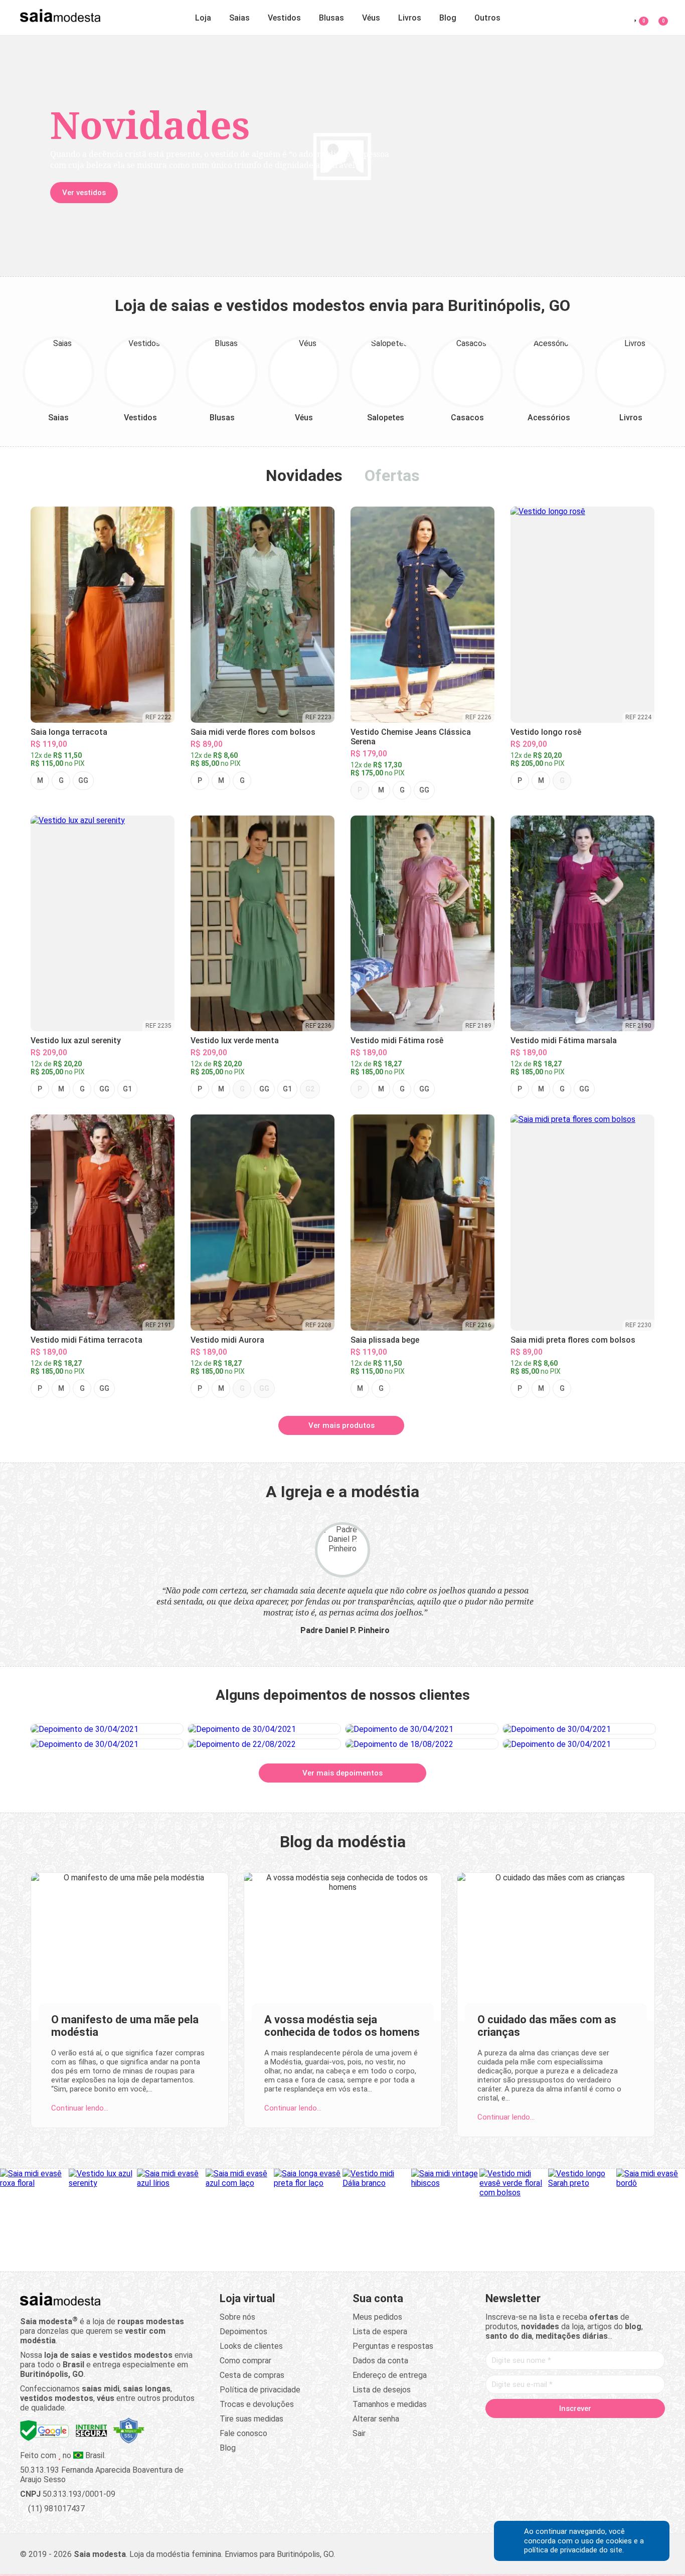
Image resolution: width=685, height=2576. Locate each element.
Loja (203, 18)
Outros (487, 18)
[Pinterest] (575, 2430)
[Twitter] (537, 2430)
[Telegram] (632, 2430)
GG (83, 780)
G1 (127, 1089)
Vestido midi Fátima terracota (87, 1340)
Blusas (331, 18)
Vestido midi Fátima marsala (564, 1040)
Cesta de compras (252, 2375)
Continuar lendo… (80, 2108)
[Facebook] (518, 2430)
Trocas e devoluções (257, 2404)
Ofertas (392, 475)
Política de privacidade (260, 2390)
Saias (239, 18)
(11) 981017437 (55, 2509)
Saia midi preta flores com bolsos (573, 1340)
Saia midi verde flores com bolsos (253, 732)
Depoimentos (243, 2331)
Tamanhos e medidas (390, 2404)
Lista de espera (380, 2331)
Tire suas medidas (251, 2419)
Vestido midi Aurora (227, 1340)
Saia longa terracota (69, 732)
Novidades (304, 475)
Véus (371, 18)
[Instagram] (556, 2430)
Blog (448, 18)
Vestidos (284, 18)
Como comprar (245, 2361)
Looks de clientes (251, 2346)
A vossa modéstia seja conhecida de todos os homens (342, 2026)
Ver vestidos (84, 193)
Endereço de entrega (390, 2375)
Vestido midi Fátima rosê (397, 1040)
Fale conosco (243, 2433)
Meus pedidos (377, 2317)
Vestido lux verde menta (235, 1040)
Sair (359, 2433)
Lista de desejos (382, 2390)
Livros (410, 18)
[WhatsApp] (613, 2430)
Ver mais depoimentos (342, 1773)
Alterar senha (376, 2419)
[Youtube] (594, 2430)
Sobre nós (237, 2317)
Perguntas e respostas (393, 2346)
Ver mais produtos (341, 1425)
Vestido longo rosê (546, 732)
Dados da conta (380, 2361)
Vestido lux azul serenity (76, 1040)
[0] (657, 16)
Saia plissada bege (385, 1340)
